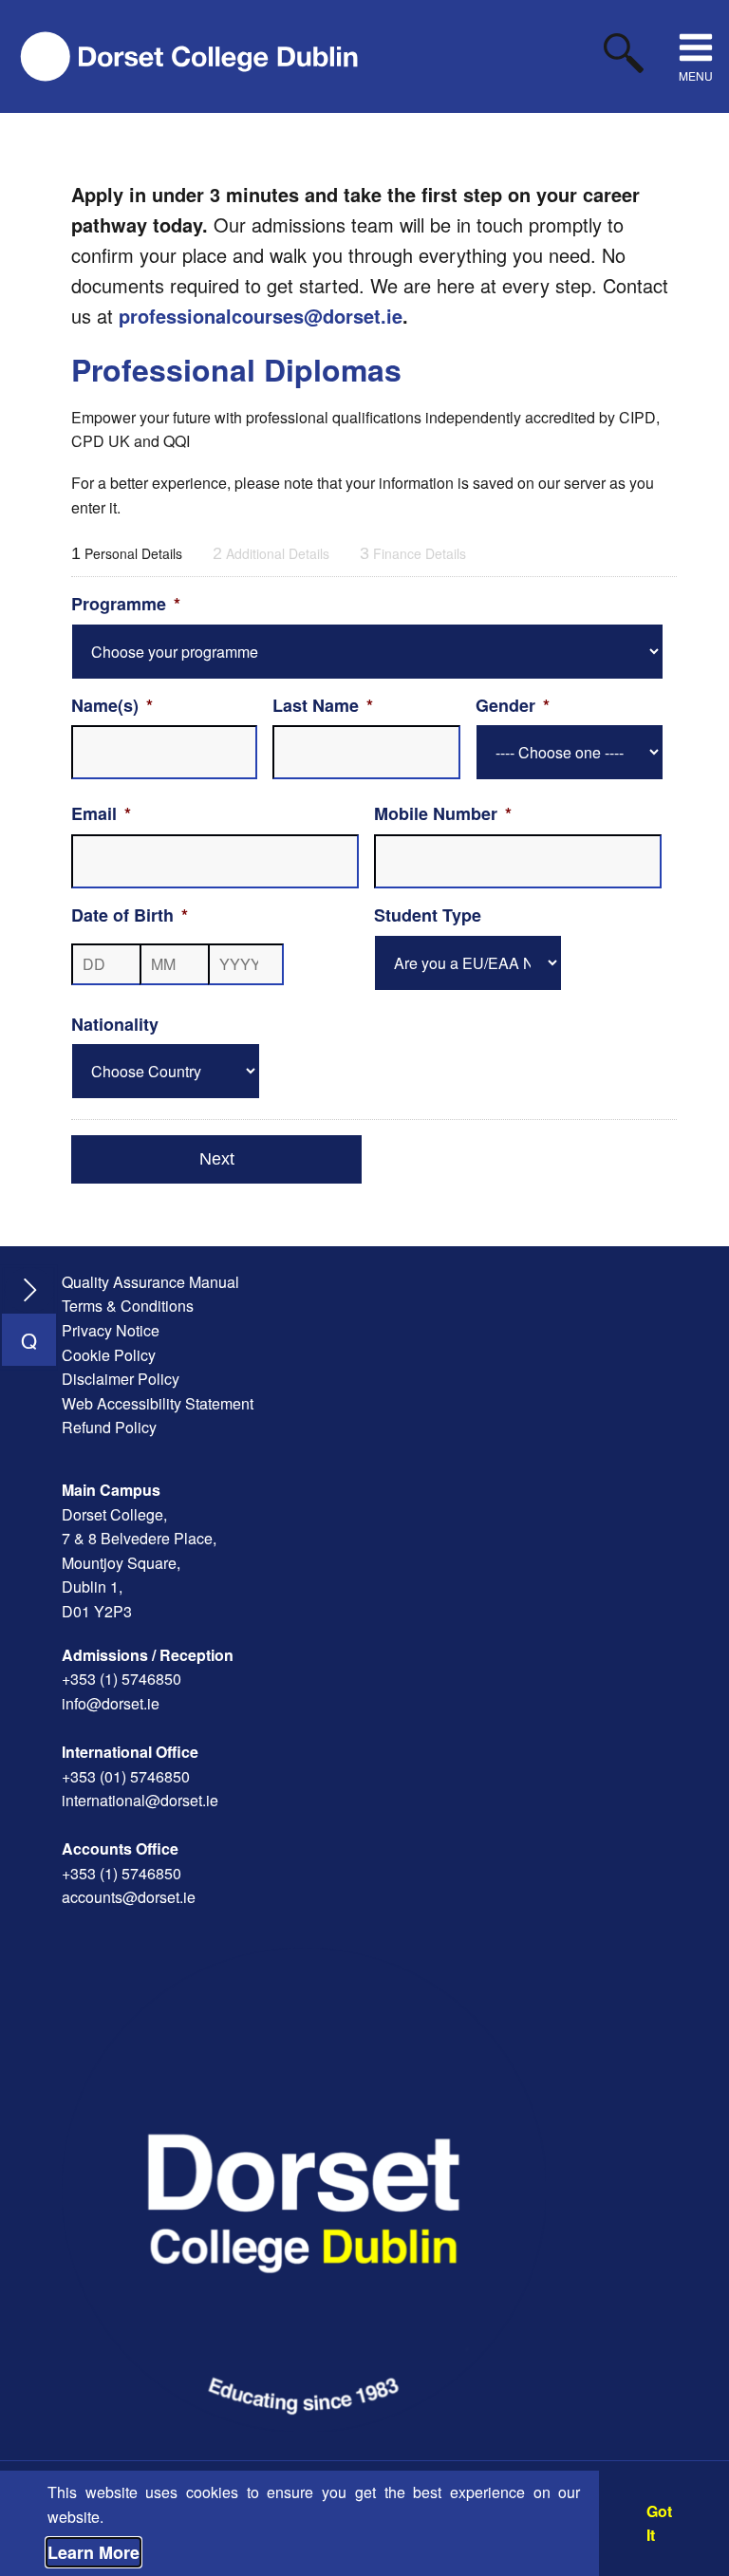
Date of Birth (130, 915)
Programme (126, 604)
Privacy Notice (111, 1330)
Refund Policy (109, 1427)
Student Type (428, 915)
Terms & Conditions (128, 1306)
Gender (513, 706)
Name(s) (112, 706)
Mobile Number (443, 814)
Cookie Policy (109, 1355)
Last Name (323, 706)
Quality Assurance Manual (150, 1282)
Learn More (93, 2552)
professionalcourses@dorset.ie (261, 316)
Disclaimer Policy (121, 1379)
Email (101, 814)
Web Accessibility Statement (158, 1403)
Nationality (115, 1025)
